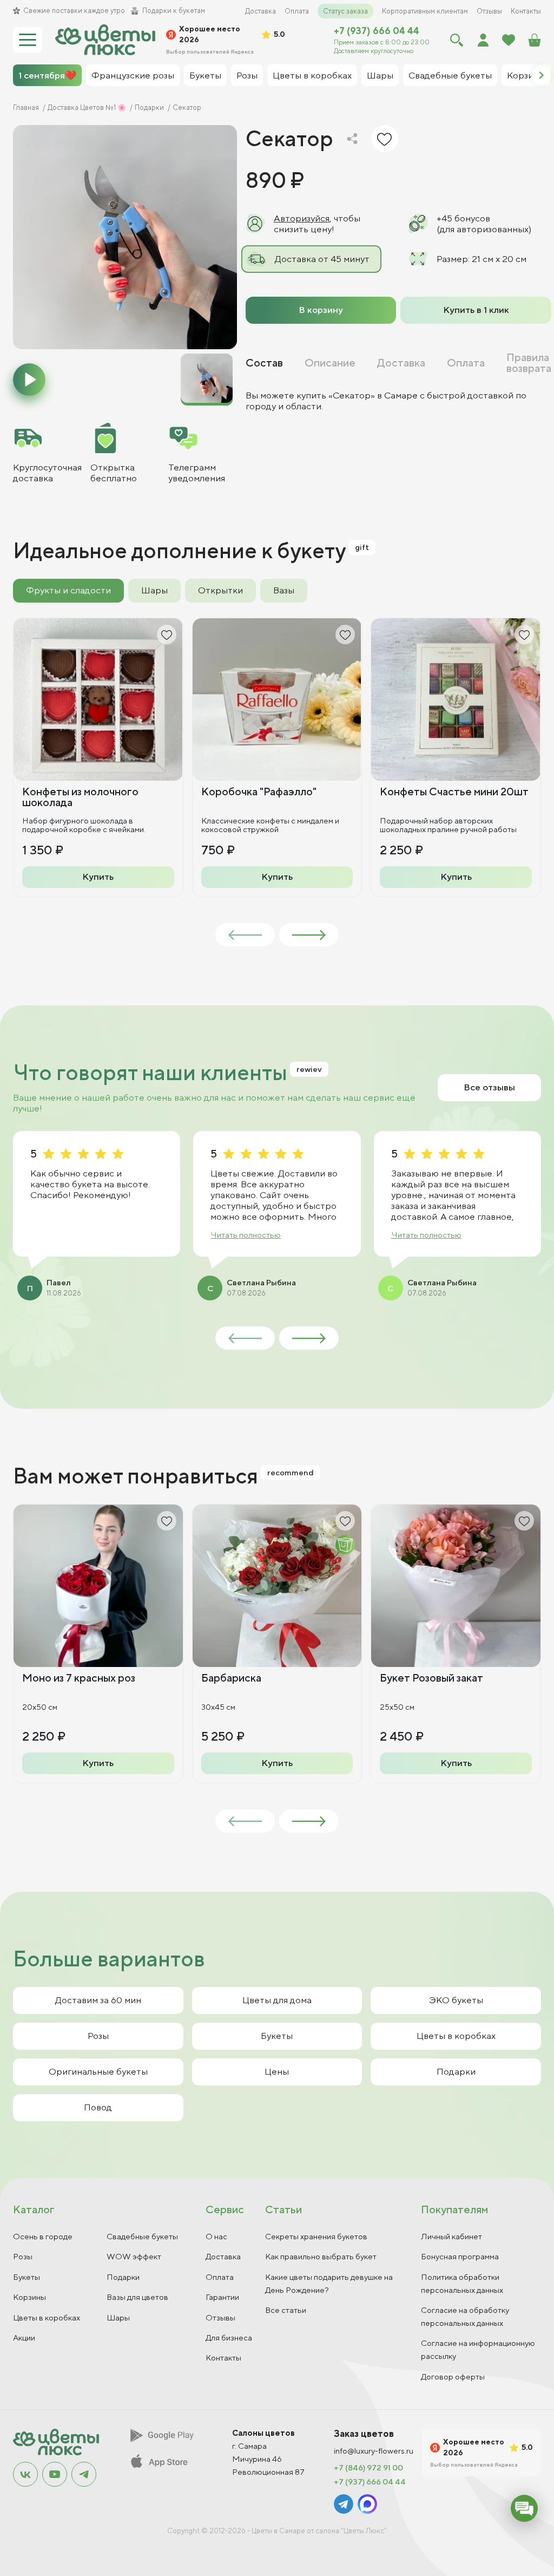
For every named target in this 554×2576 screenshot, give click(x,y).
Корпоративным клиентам (425, 11)
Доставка (260, 11)
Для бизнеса (229, 2338)
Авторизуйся (302, 218)
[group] (125, 237)
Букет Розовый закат (431, 1678)
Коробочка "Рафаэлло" (259, 791)
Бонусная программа (460, 2256)
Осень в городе (43, 2236)
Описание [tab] (330, 363)
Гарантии (222, 2297)
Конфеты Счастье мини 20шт (454, 791)
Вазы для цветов (137, 2297)
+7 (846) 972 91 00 (368, 2468)
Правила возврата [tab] (529, 363)
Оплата (297, 11)
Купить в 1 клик (476, 310)
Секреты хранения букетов (316, 2236)
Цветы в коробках (456, 2036)
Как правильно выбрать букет (321, 2256)
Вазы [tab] (284, 590)
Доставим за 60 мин (98, 2000)
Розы (98, 2036)
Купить (98, 877)
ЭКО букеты (456, 2000)
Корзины (29, 2297)
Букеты (277, 2036)
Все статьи (286, 2310)
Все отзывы (489, 1087)
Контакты (526, 11)
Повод (98, 2107)
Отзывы (489, 11)
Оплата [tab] (466, 363)
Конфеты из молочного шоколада (80, 797)
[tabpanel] (398, 401)
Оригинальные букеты (98, 2071)
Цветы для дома (277, 2000)
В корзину (321, 310)
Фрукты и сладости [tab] (68, 590)
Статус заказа (345, 11)
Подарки (456, 2071)
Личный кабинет (451, 2236)
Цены (277, 2071)
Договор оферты (453, 2376)
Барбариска (231, 1678)
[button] (541, 75)
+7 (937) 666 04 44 (377, 31)
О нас (216, 2236)
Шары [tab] (154, 590)
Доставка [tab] (401, 363)
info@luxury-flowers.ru (374, 2451)
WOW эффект (134, 2256)
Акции (24, 2338)
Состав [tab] (264, 363)
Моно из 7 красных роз (79, 1678)
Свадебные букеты (142, 2236)
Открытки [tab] (220, 590)
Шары (118, 2317)
